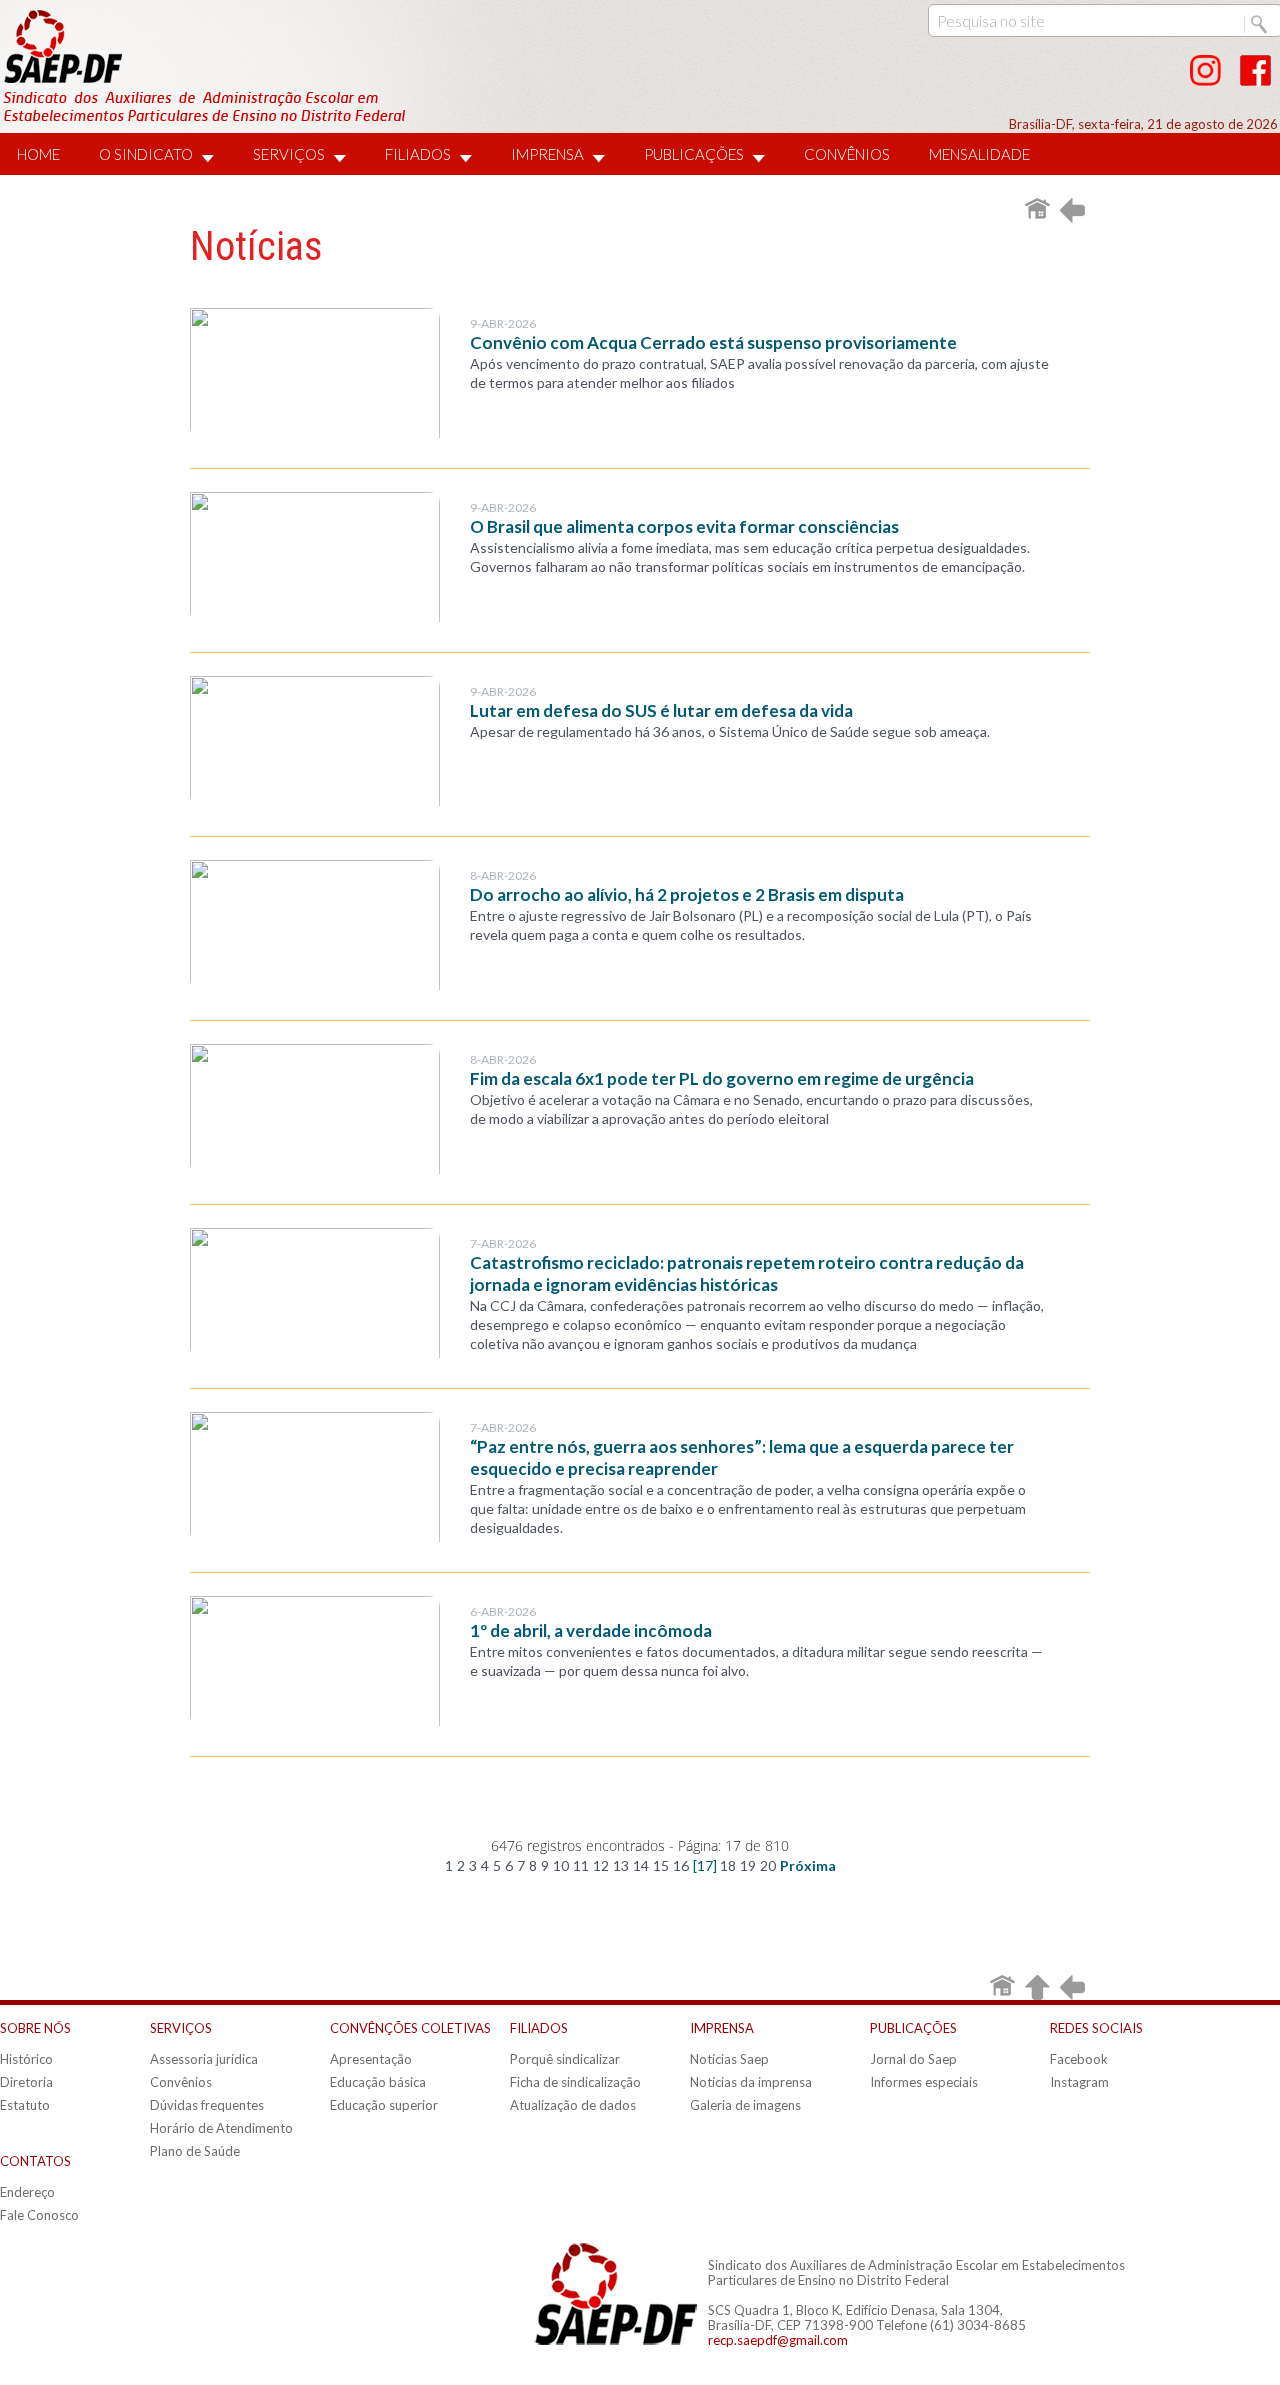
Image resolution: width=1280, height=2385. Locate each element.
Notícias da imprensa (751, 2082)
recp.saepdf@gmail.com (778, 2340)
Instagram (1079, 2082)
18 (728, 1865)
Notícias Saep (729, 2059)
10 (561, 1865)
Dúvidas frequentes (207, 2105)
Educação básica (378, 2082)
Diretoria (26, 2082)
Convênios (181, 2082)
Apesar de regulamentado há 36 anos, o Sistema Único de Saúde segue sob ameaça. (730, 731)
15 (661, 1865)
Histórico (26, 2059)
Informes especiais (924, 2082)
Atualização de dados (573, 2105)
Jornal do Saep (913, 2059)
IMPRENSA (547, 154)
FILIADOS (418, 154)
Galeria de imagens (745, 2105)
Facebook (1079, 2059)
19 (748, 1865)
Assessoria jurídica (204, 2059)
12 (601, 1865)
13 (621, 1865)
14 (641, 1865)
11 (581, 1865)
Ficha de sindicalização (575, 2082)
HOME (38, 154)
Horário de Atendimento (221, 2128)
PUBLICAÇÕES (694, 154)
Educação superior (384, 2105)
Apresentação (371, 2059)
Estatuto (25, 2105)
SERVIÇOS (289, 154)
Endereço (27, 2192)
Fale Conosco (39, 2215)
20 (768, 1865)
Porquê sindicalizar (565, 2059)
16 (681, 1865)
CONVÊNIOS (847, 154)
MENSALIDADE (979, 154)
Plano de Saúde (195, 2151)
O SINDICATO (146, 154)
